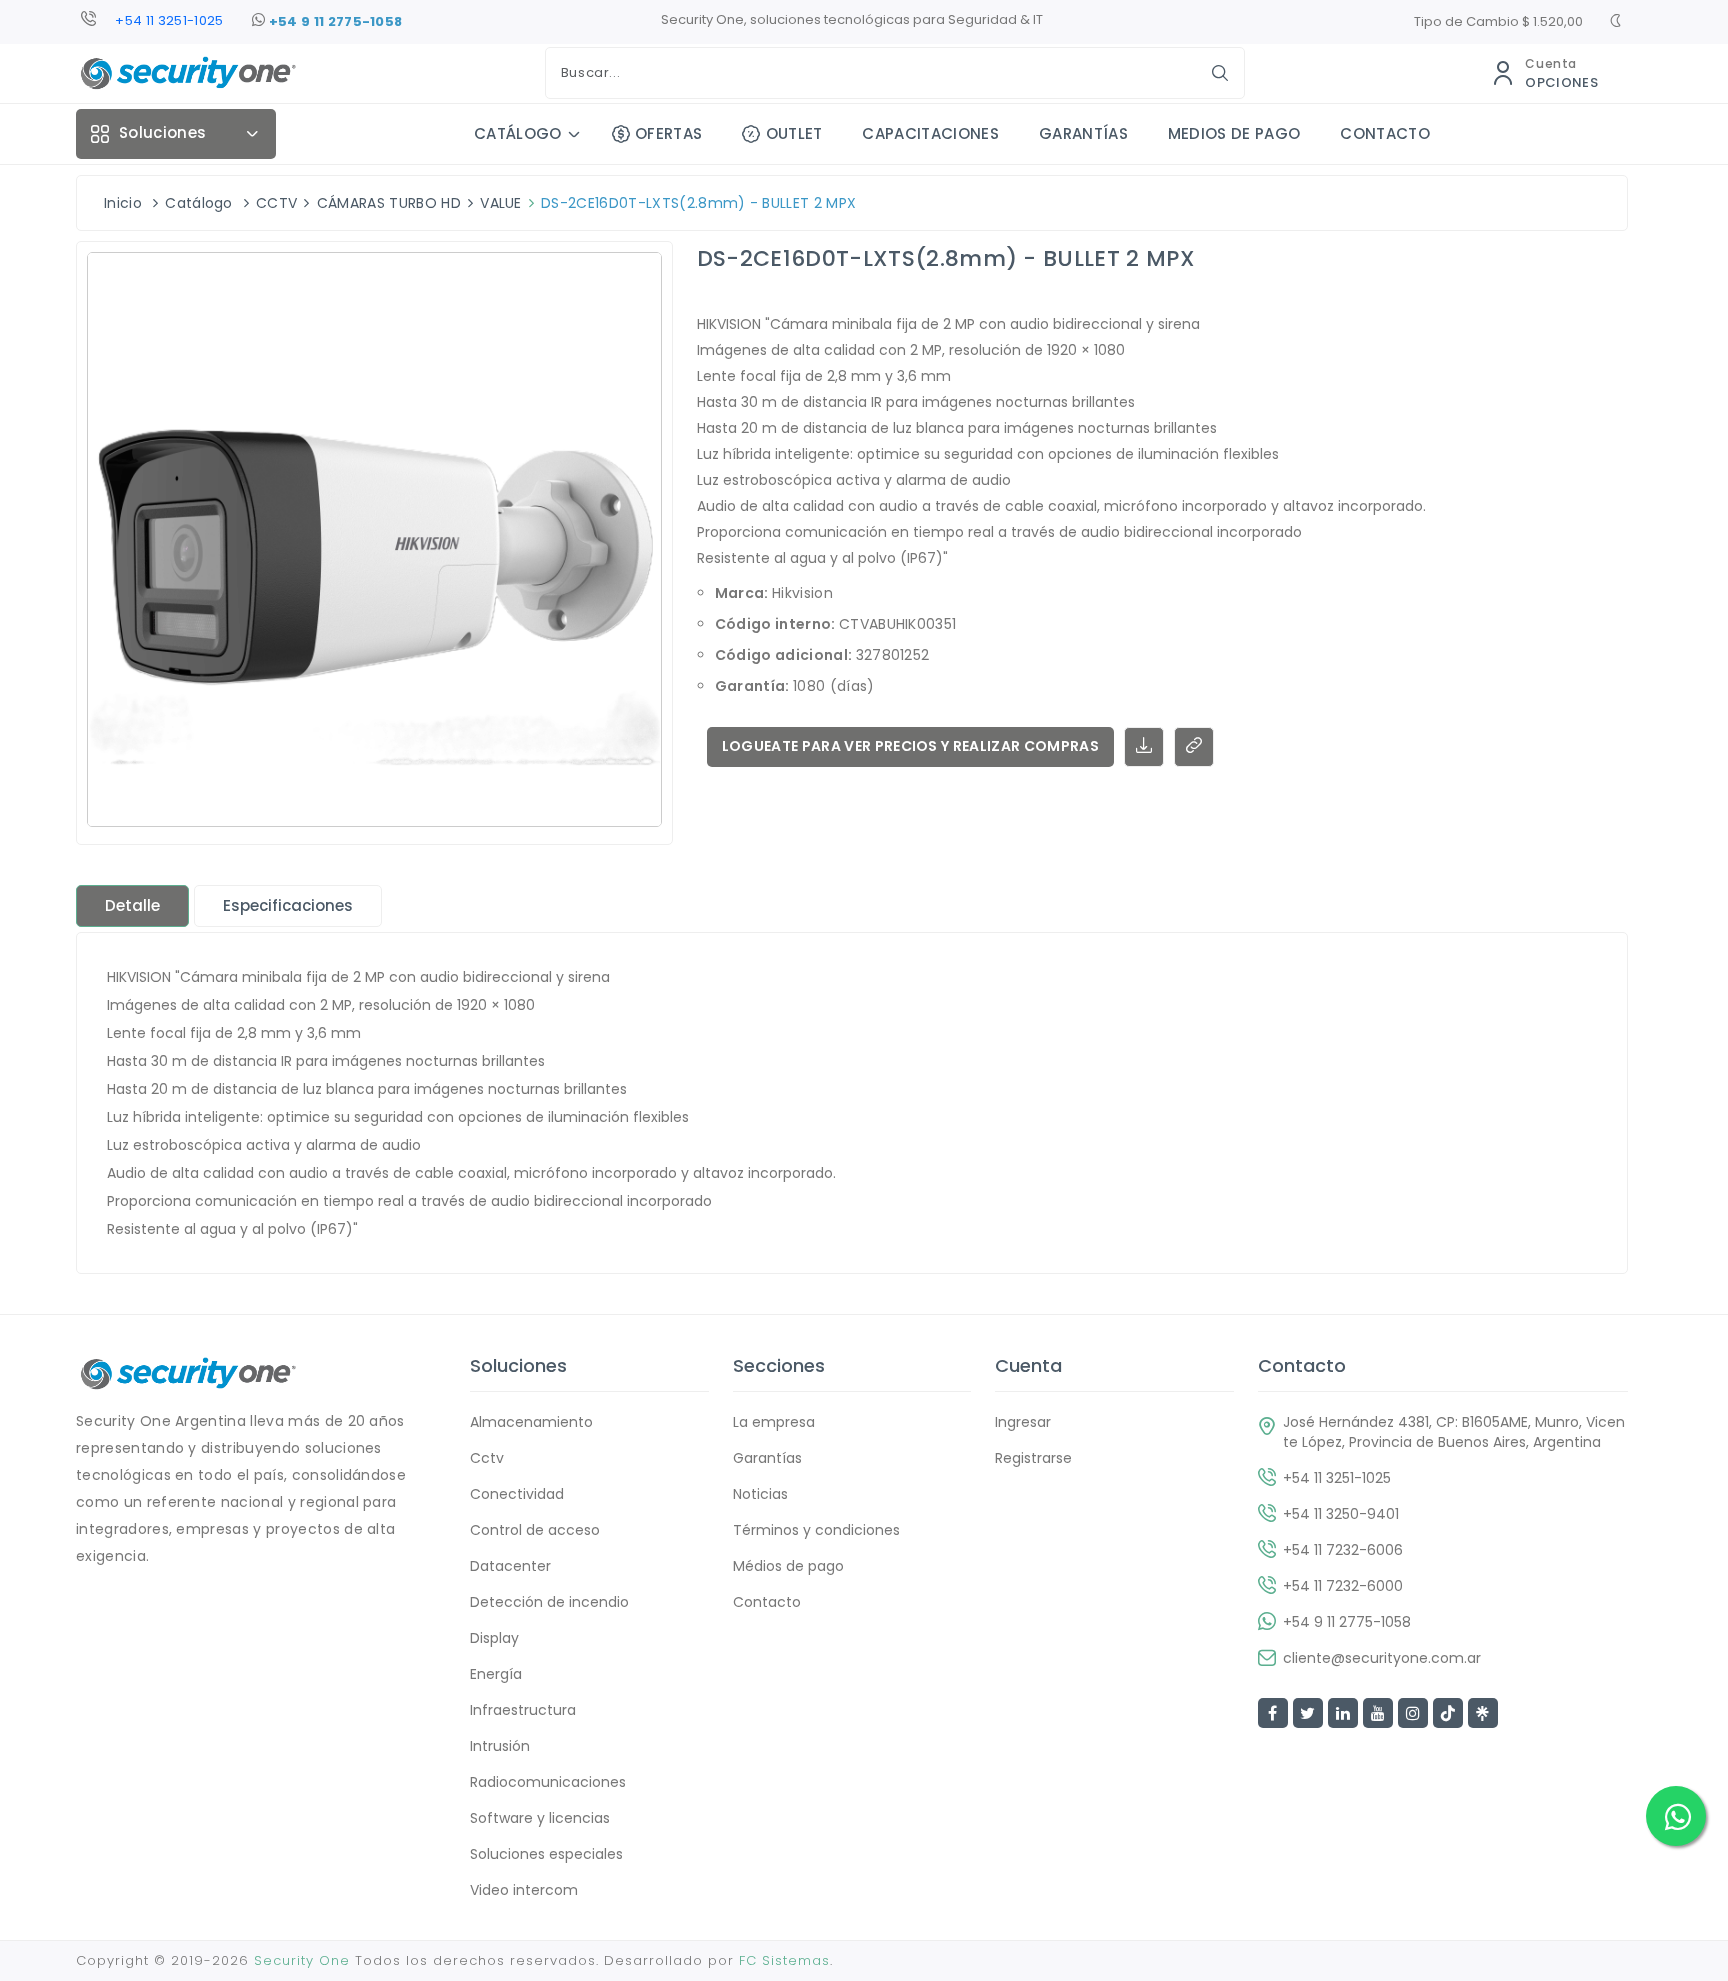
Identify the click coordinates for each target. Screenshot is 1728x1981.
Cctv (487, 1458)
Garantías (767, 1458)
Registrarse (1033, 1458)
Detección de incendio (549, 1602)
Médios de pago (788, 1566)
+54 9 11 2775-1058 (333, 21)
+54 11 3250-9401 (1341, 1514)
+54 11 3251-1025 (169, 20)
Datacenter (510, 1566)
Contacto (767, 1602)
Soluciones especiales (546, 1854)
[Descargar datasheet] (1144, 747)
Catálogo (199, 203)
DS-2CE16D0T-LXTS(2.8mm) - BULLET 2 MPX (698, 203)
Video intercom (524, 1890)
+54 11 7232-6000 (1343, 1586)
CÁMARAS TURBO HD (389, 203)
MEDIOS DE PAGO (1234, 133)
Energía (496, 1674)
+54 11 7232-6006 (1343, 1550)
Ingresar (1023, 1422)
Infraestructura (523, 1710)
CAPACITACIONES (930, 133)
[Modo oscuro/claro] (1615, 23)
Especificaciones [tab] (288, 905)
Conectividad (517, 1494)
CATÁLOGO (518, 133)
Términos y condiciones (816, 1530)
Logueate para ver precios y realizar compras (910, 746)
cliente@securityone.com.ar (1382, 1658)
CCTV (276, 203)
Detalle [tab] (132, 905)
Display (494, 1638)
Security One (302, 1960)
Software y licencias (540, 1818)
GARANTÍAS (1083, 133)
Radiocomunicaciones (548, 1782)
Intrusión (500, 1746)
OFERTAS (668, 133)
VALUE (501, 203)
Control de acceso (535, 1530)
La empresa (774, 1422)
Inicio (123, 203)
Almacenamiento (531, 1422)
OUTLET (794, 133)
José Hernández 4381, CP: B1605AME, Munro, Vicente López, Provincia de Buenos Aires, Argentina (1454, 1432)
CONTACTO (1385, 133)
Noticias (760, 1494)
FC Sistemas (784, 1960)
